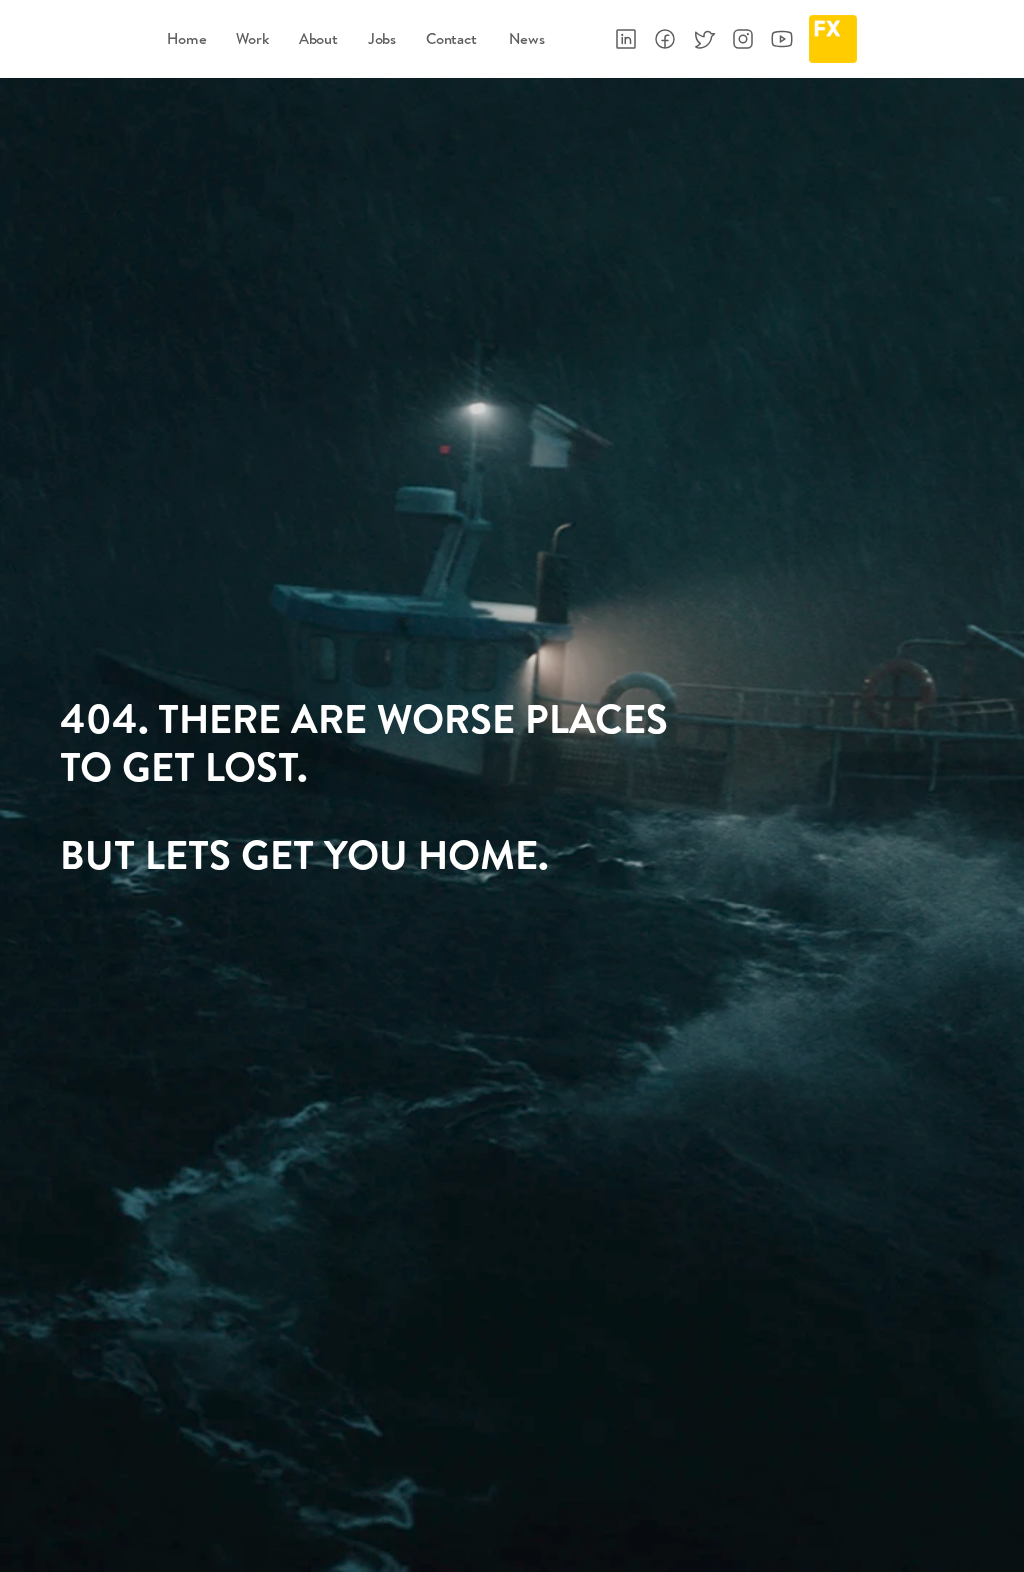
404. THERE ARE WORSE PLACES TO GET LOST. (368, 742)
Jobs (382, 38)
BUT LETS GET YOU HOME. (304, 854)
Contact (451, 38)
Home (186, 38)
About (318, 38)
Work (252, 38)
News (516, 38)
